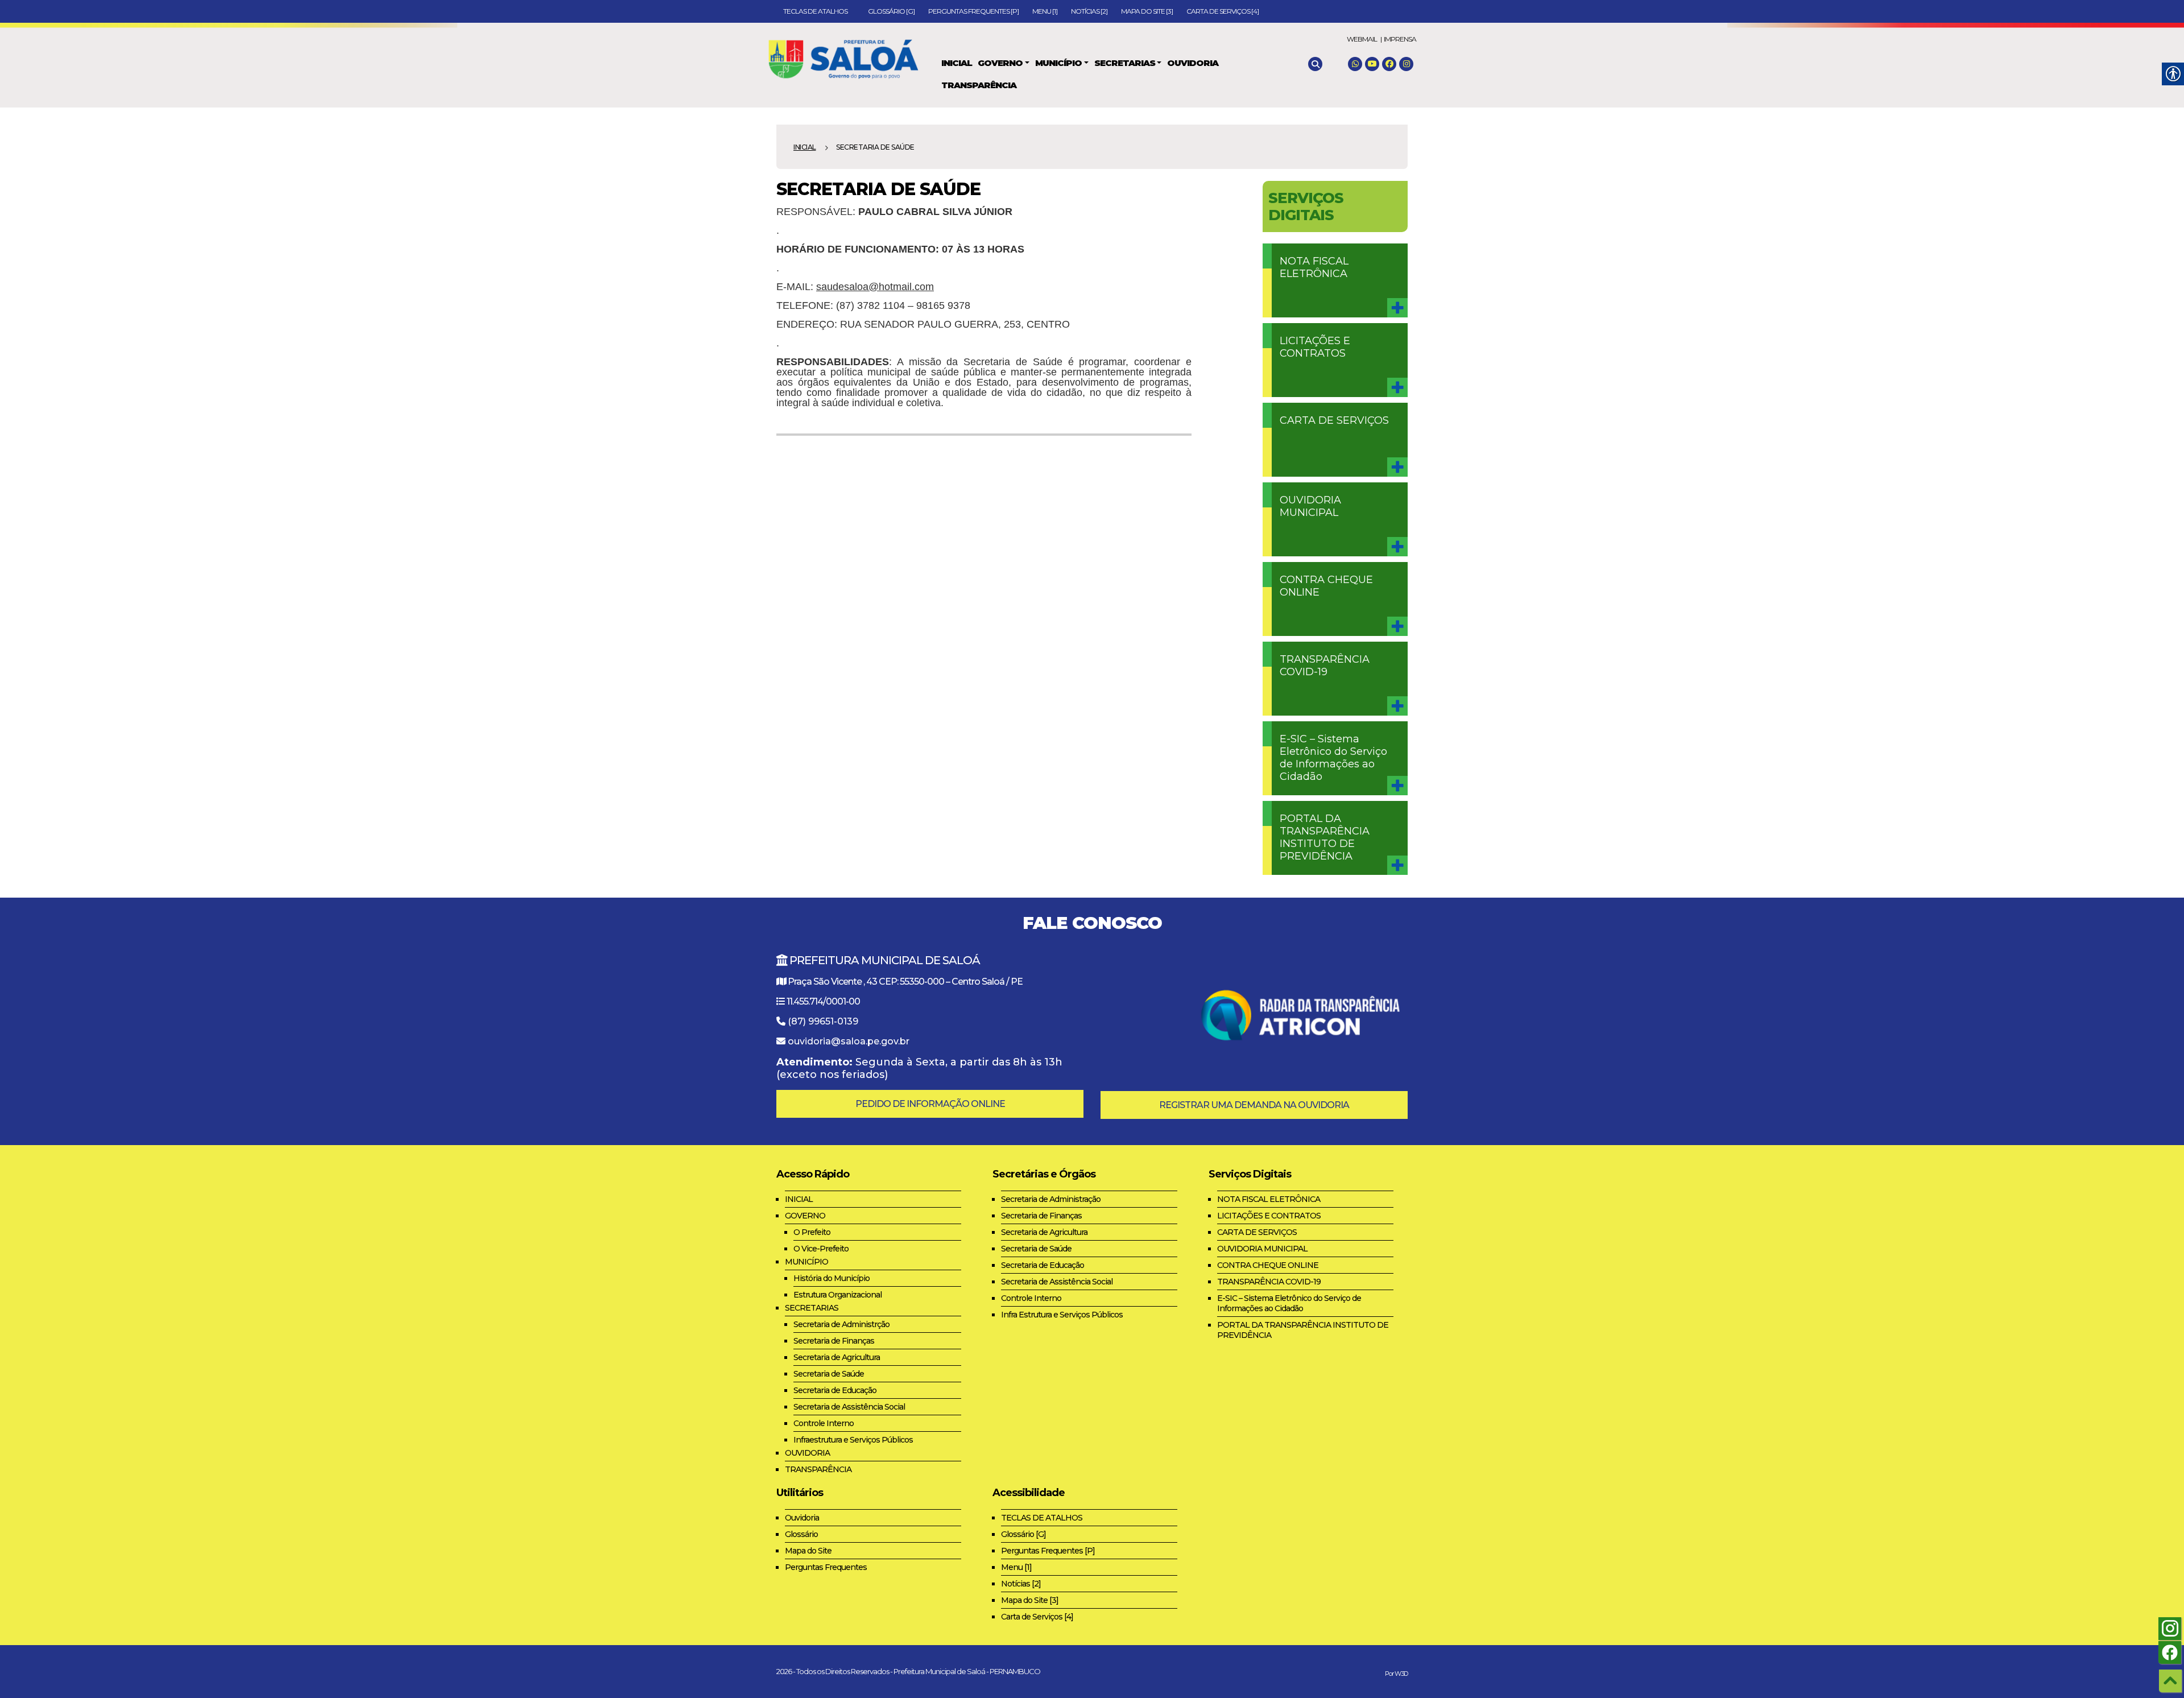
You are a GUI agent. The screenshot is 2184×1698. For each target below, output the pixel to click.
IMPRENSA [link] (1400, 39)
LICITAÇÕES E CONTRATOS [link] (1315, 347)
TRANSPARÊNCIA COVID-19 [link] (1325, 666)
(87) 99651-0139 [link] (823, 1021)
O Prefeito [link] (812, 1232)
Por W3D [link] (1396, 1674)
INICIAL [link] (799, 1199)
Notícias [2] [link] (1089, 11)
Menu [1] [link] (1045, 11)
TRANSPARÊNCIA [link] (818, 1469)
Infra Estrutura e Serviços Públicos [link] (1062, 1315)
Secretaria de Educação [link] (835, 1390)
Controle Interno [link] (824, 1423)
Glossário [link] (801, 1534)
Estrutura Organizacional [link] (837, 1295)
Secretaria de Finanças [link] (834, 1341)
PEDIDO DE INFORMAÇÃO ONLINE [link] (930, 1104)
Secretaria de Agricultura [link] (837, 1357)
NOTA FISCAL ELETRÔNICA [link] (1314, 267)
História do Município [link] (832, 1278)
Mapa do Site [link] (808, 1551)
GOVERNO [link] (805, 1216)
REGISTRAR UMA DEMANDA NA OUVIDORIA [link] (1254, 1105)
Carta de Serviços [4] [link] (1223, 11)
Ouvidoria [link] (802, 1518)
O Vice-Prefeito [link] (821, 1249)
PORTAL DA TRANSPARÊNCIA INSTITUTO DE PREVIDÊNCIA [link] (1325, 837)
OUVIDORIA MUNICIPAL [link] (1310, 506)
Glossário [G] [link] (891, 11)
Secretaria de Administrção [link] (841, 1324)
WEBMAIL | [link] (1364, 39)
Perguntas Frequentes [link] (826, 1567)
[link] (849, 57)
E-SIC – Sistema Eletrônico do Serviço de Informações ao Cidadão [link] (1333, 758)
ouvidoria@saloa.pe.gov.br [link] (849, 1041)
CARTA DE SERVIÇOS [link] (1334, 420)
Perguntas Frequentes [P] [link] (973, 11)
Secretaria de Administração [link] (1051, 1199)
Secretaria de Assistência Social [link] (849, 1407)
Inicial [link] (805, 147)
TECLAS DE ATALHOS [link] (819, 11)
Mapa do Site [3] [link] (1147, 11)
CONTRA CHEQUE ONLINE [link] (1326, 586)
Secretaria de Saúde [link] (829, 1374)
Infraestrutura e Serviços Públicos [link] (853, 1440)
